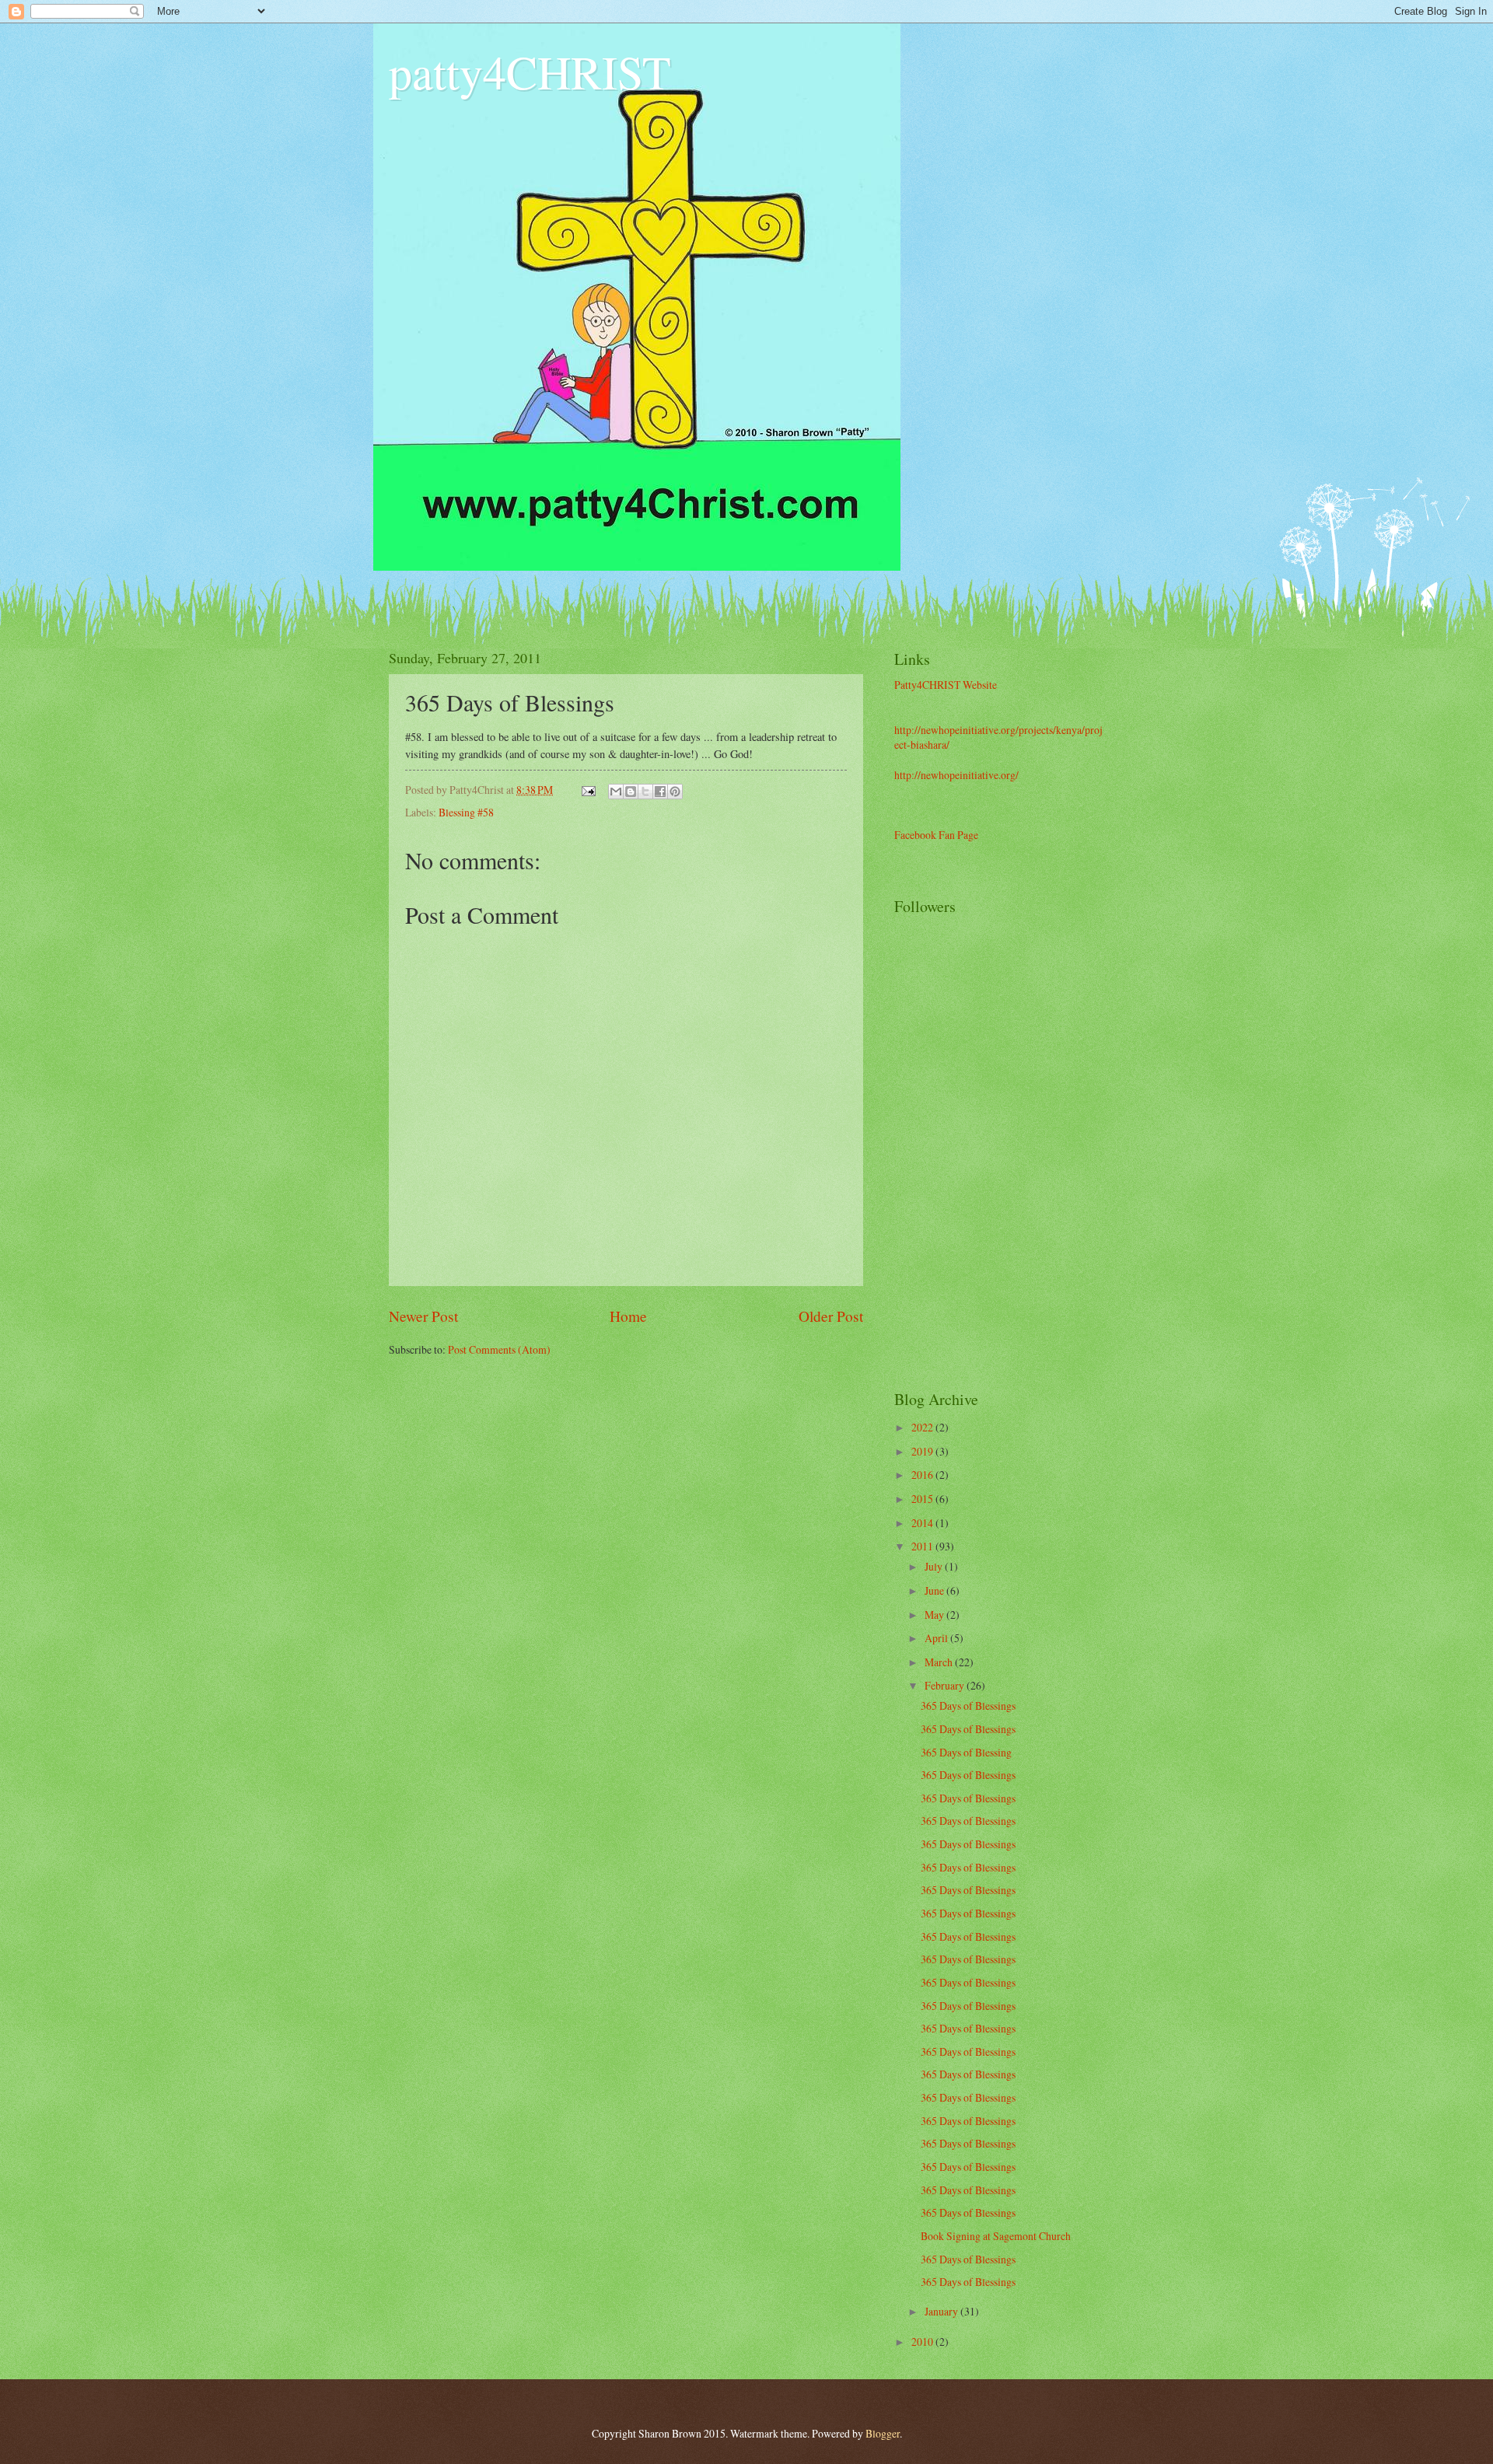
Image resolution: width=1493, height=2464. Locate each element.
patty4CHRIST (530, 72)
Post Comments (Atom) (499, 1349)
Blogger (883, 2433)
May (935, 1615)
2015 (923, 1499)
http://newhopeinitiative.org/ (956, 775)
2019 (923, 1451)
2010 (923, 2342)
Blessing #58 (466, 812)
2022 (923, 1427)
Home (628, 1316)
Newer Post (423, 1316)
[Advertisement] (1058, 1129)
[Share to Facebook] (660, 792)
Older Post (831, 1316)
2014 (923, 1523)
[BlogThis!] (631, 792)
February (946, 1685)
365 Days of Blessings (968, 1706)
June (935, 1590)
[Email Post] (588, 790)
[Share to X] (645, 792)
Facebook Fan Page (936, 835)
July (935, 1566)
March (940, 1662)
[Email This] (616, 792)
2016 (923, 1475)
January (942, 2311)
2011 (923, 1546)
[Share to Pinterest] (675, 792)
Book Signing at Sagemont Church (996, 2236)
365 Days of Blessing (966, 1752)
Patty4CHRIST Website (946, 685)
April (937, 1638)
